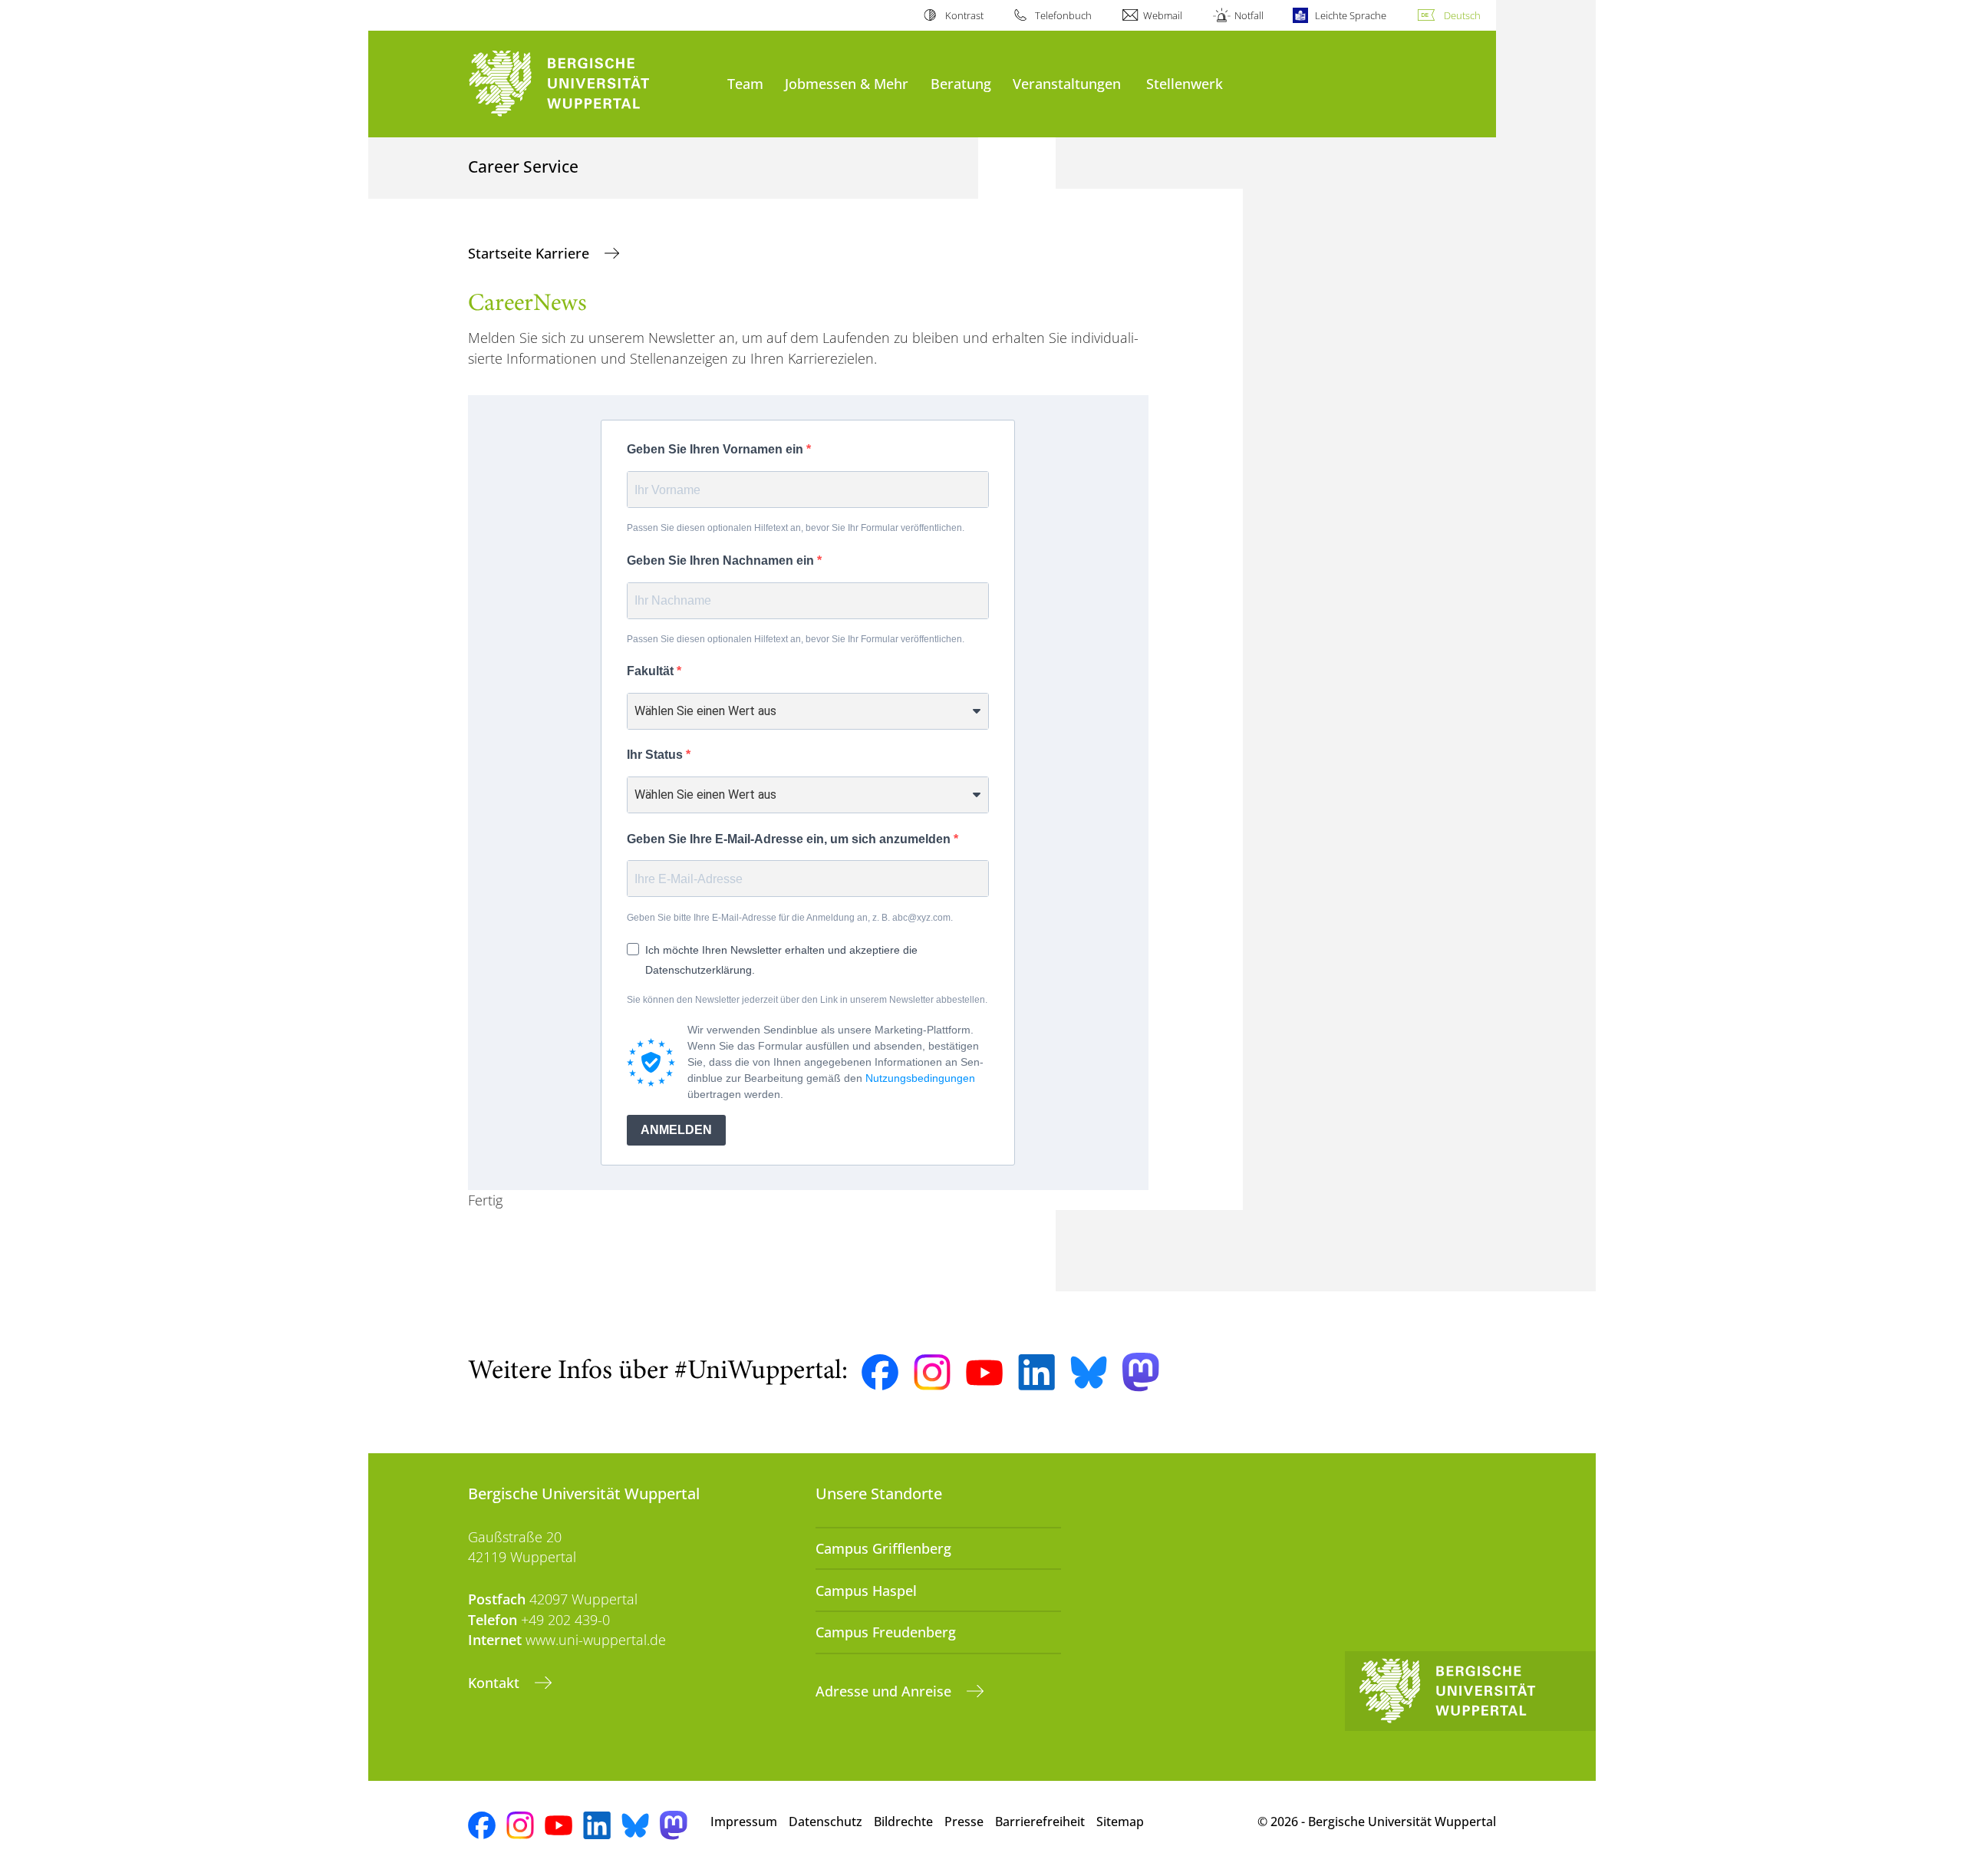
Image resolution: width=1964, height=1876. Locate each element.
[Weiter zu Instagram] (932, 1373)
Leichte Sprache (1351, 15)
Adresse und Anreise (885, 1691)
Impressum (744, 1822)
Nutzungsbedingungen (920, 1078)
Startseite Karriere (531, 253)
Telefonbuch (1063, 15)
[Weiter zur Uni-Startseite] (590, 84)
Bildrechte (903, 1822)
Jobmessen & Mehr (847, 83)
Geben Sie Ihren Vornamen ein (717, 449)
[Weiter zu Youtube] (984, 1373)
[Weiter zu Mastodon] (1141, 1372)
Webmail (1163, 15)
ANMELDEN (676, 1130)
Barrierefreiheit (1040, 1822)
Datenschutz (825, 1822)
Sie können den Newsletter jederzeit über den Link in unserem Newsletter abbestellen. (807, 1000)
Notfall (1249, 15)
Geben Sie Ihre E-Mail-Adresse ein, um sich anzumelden (790, 839)
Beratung (961, 83)
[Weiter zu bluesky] (1089, 1372)
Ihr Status (656, 755)
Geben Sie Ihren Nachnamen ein (722, 560)
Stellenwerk (1185, 83)
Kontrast (964, 15)
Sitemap (1120, 1822)
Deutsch (1462, 15)
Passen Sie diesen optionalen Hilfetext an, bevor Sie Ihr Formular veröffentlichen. (796, 528)
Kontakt (496, 1683)
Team (745, 83)
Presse (964, 1822)
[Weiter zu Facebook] (880, 1373)
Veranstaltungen (1067, 83)
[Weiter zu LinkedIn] (1036, 1372)
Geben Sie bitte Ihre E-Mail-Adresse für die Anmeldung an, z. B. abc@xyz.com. (790, 918)
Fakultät (652, 671)
